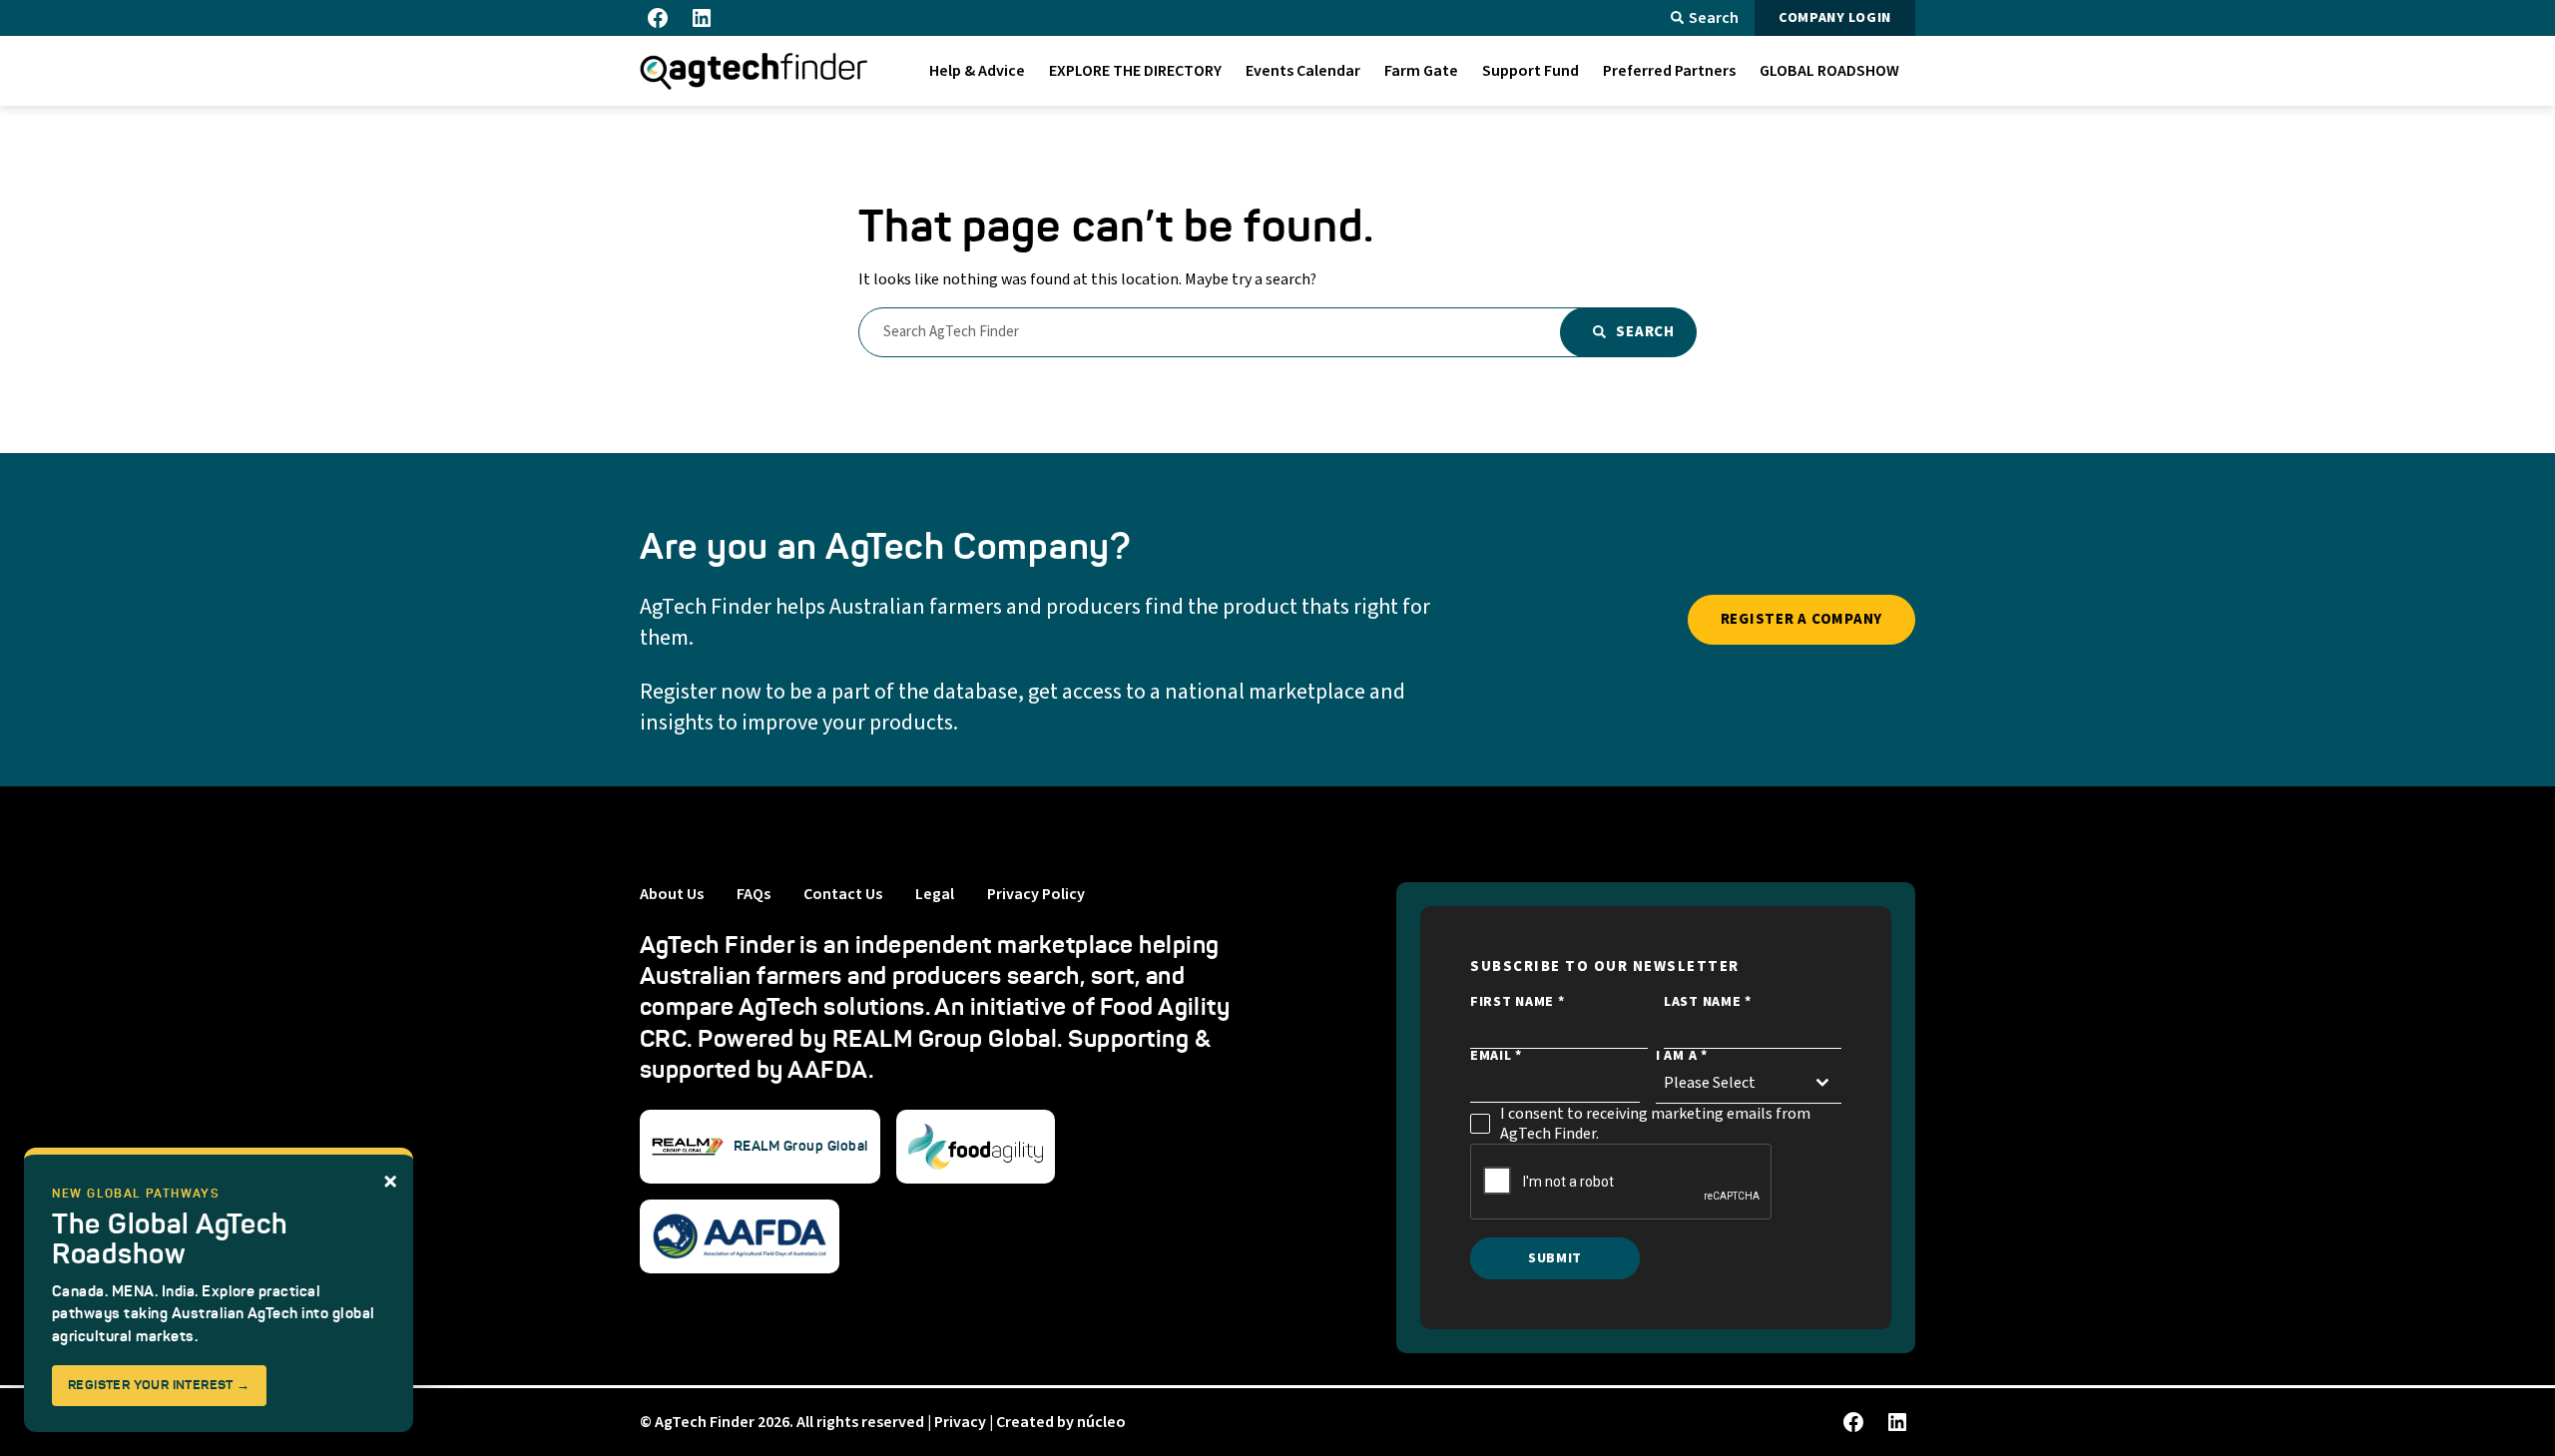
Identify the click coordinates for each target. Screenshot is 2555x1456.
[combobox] (1749, 1083)
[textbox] (1730, 1083)
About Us (672, 894)
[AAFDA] (740, 1236)
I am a (1682, 1056)
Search (1714, 18)
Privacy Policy (1036, 894)
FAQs (754, 894)
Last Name (1708, 1002)
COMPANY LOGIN (1835, 18)
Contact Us (843, 894)
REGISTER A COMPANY (1802, 619)
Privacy (960, 1422)
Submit (1555, 1258)
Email (1496, 1056)
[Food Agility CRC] (976, 1147)
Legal (935, 894)
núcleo (1101, 1422)
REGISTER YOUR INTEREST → (159, 1385)
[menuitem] (977, 71)
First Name (1517, 1002)
